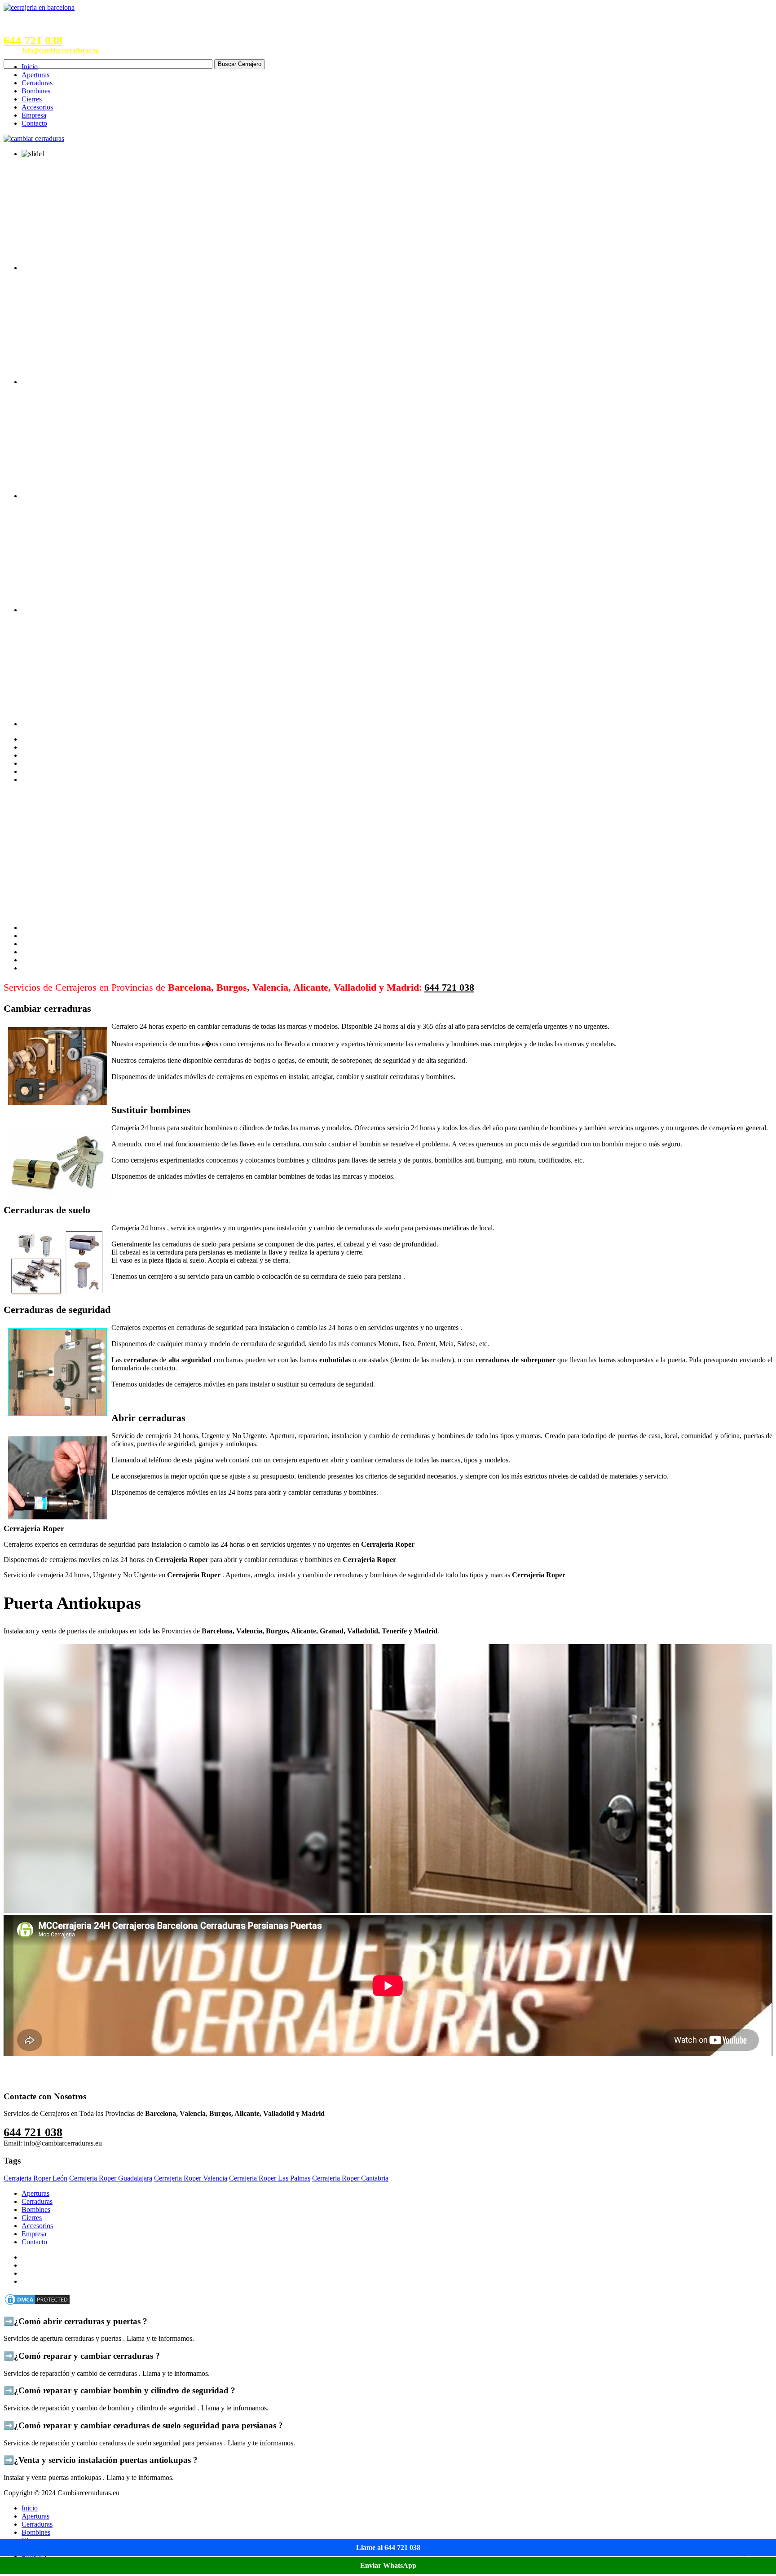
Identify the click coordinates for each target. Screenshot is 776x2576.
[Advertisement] (388, 854)
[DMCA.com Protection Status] (37, 2304)
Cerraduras (37, 83)
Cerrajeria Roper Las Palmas (270, 2178)
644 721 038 (33, 41)
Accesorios (37, 107)
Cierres (32, 99)
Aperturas (35, 75)
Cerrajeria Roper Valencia (191, 2178)
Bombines (36, 91)
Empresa (34, 115)
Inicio (30, 67)
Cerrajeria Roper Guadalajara (111, 2178)
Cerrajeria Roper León (35, 2178)
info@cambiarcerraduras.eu (61, 50)
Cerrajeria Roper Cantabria (350, 2178)
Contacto (34, 123)
